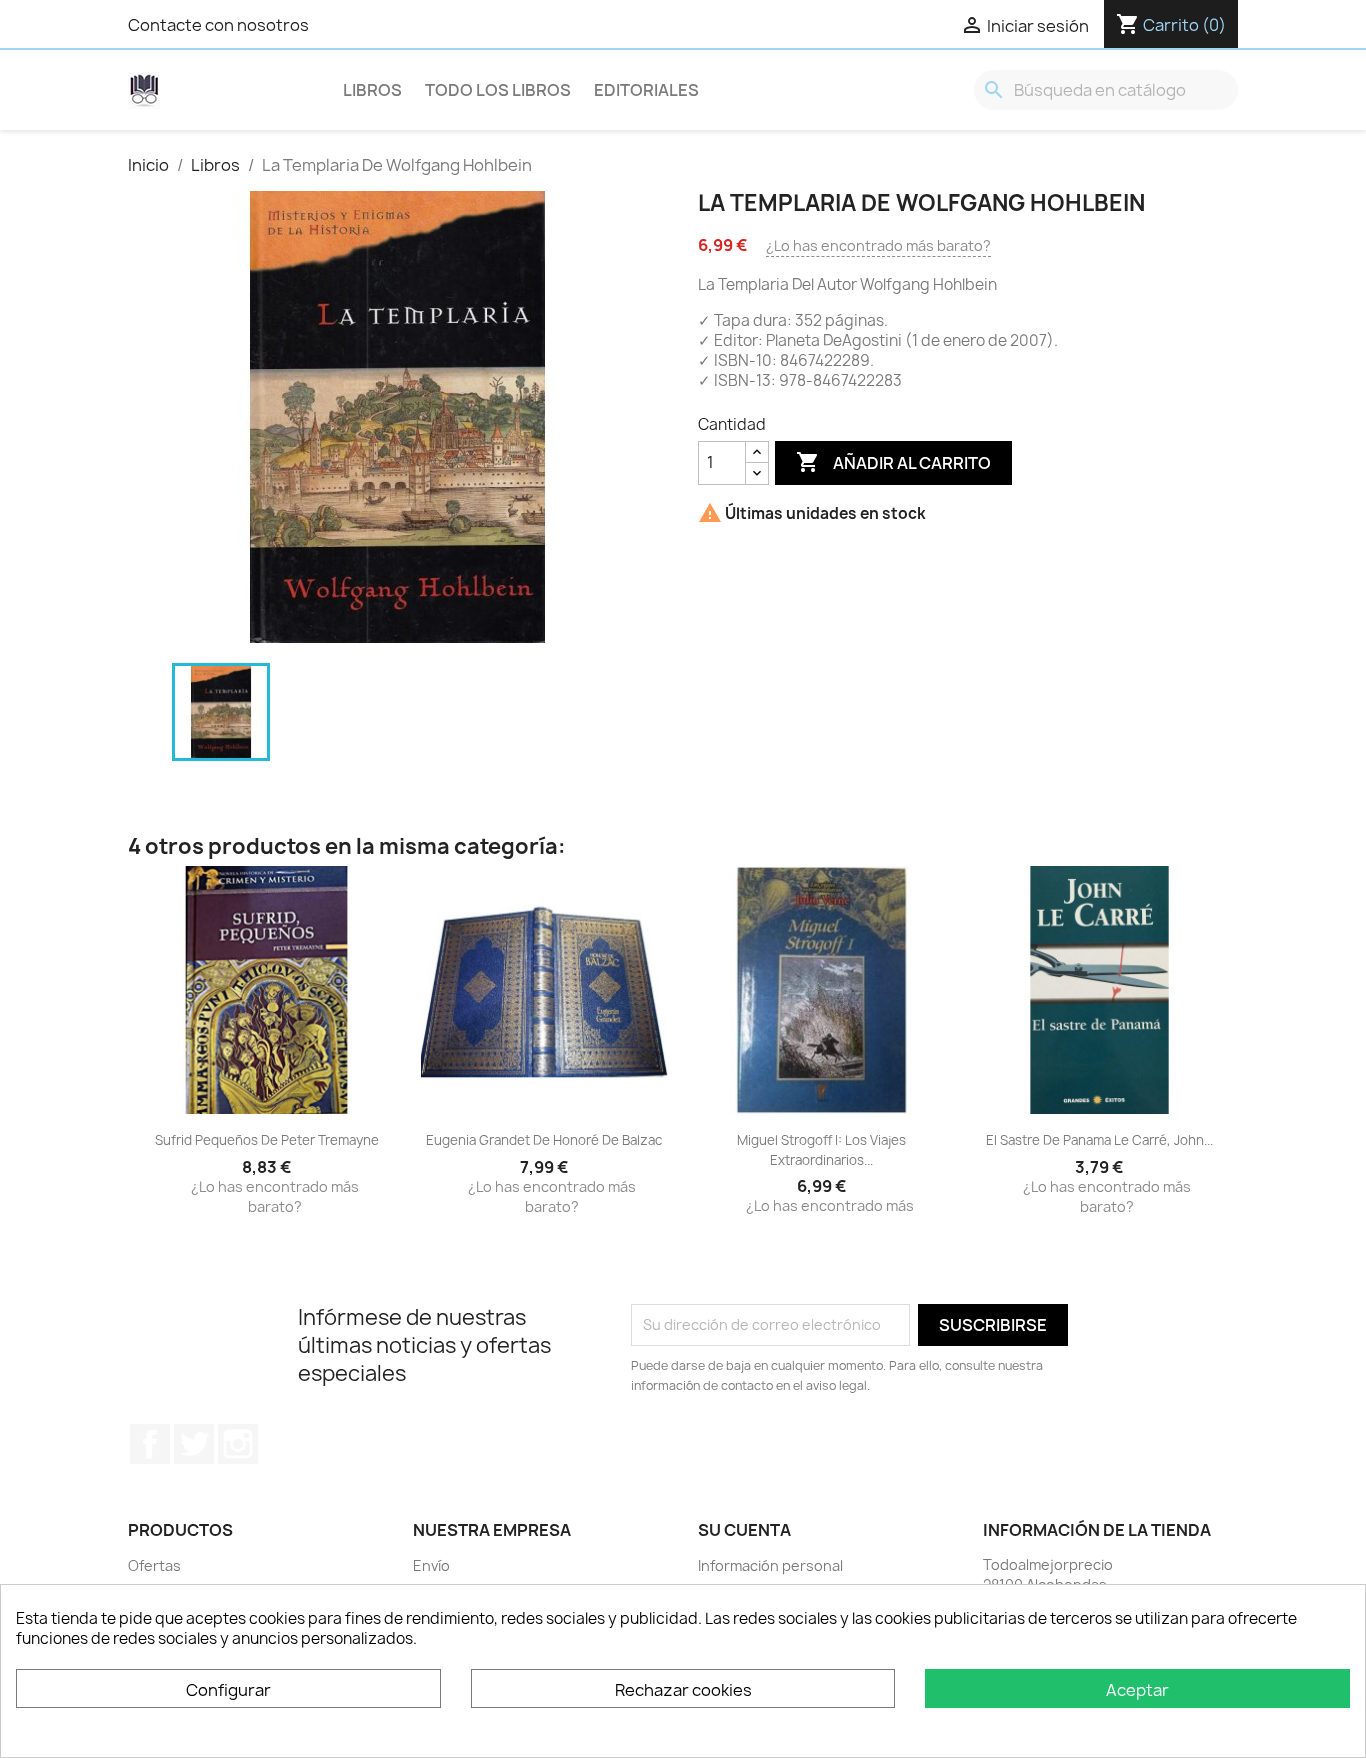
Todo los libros (498, 90)
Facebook (150, 1444)
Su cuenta (744, 1530)
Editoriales (646, 90)
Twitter (194, 1444)
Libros (372, 90)
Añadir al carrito (893, 462)
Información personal (770, 1565)
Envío (431, 1565)
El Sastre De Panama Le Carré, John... (1099, 1140)
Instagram (238, 1444)
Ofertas (154, 1565)
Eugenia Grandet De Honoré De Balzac (544, 1140)
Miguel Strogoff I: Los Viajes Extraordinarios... (821, 1150)
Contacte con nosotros (218, 25)
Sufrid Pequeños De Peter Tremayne (267, 1140)
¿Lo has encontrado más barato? (878, 245)
